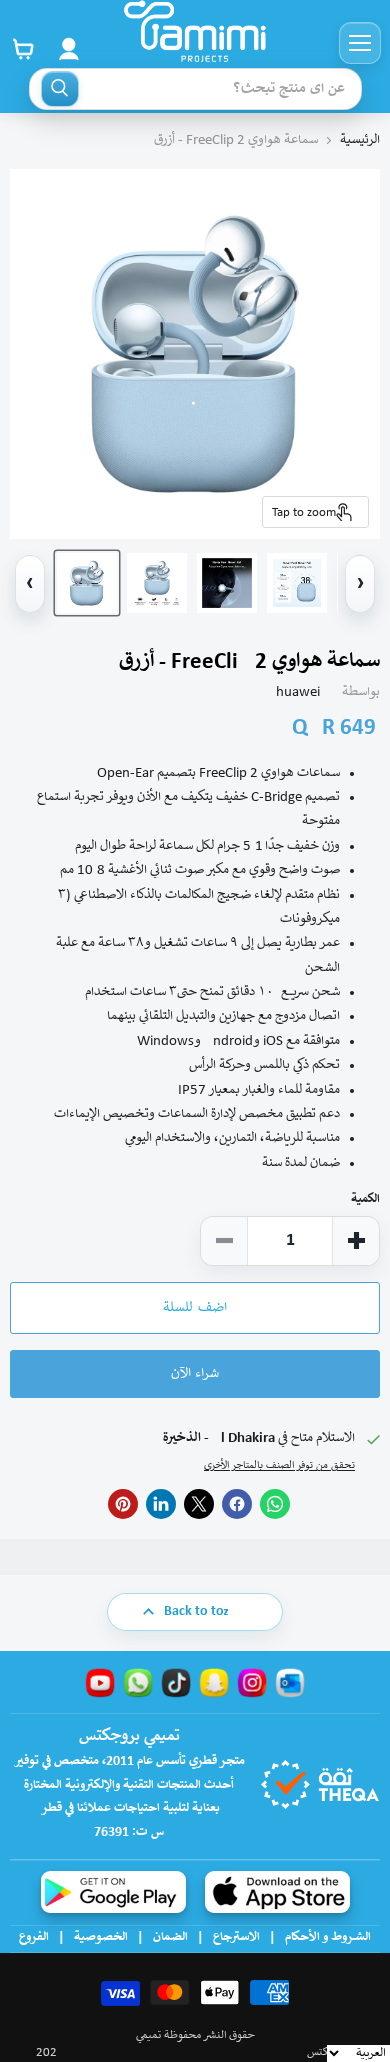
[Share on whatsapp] (275, 1504)
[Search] (60, 89)
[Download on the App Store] (277, 1892)
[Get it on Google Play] (113, 1892)
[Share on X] (199, 1504)
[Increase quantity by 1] (356, 1241)
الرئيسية (360, 140)
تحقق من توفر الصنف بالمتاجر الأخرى (279, 1466)
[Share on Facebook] (237, 1504)
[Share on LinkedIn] (161, 1504)
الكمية (365, 1199)
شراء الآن (195, 1374)
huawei (298, 692)
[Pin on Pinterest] (123, 1504)
